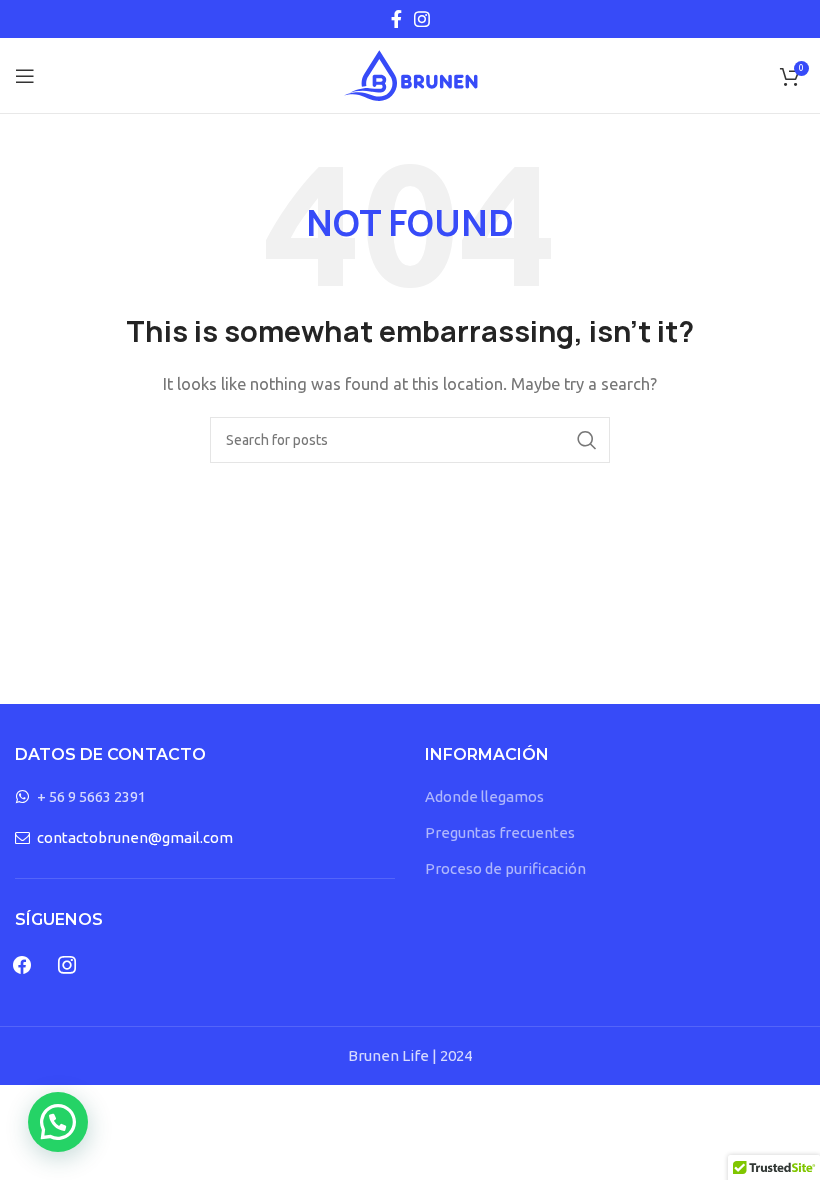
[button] (58, 1122)
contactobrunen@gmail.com (135, 837)
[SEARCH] (587, 440)
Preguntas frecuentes (500, 832)
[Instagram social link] (422, 19)
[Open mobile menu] (25, 76)
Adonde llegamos (484, 796)
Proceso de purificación (505, 868)
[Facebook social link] (396, 19)
